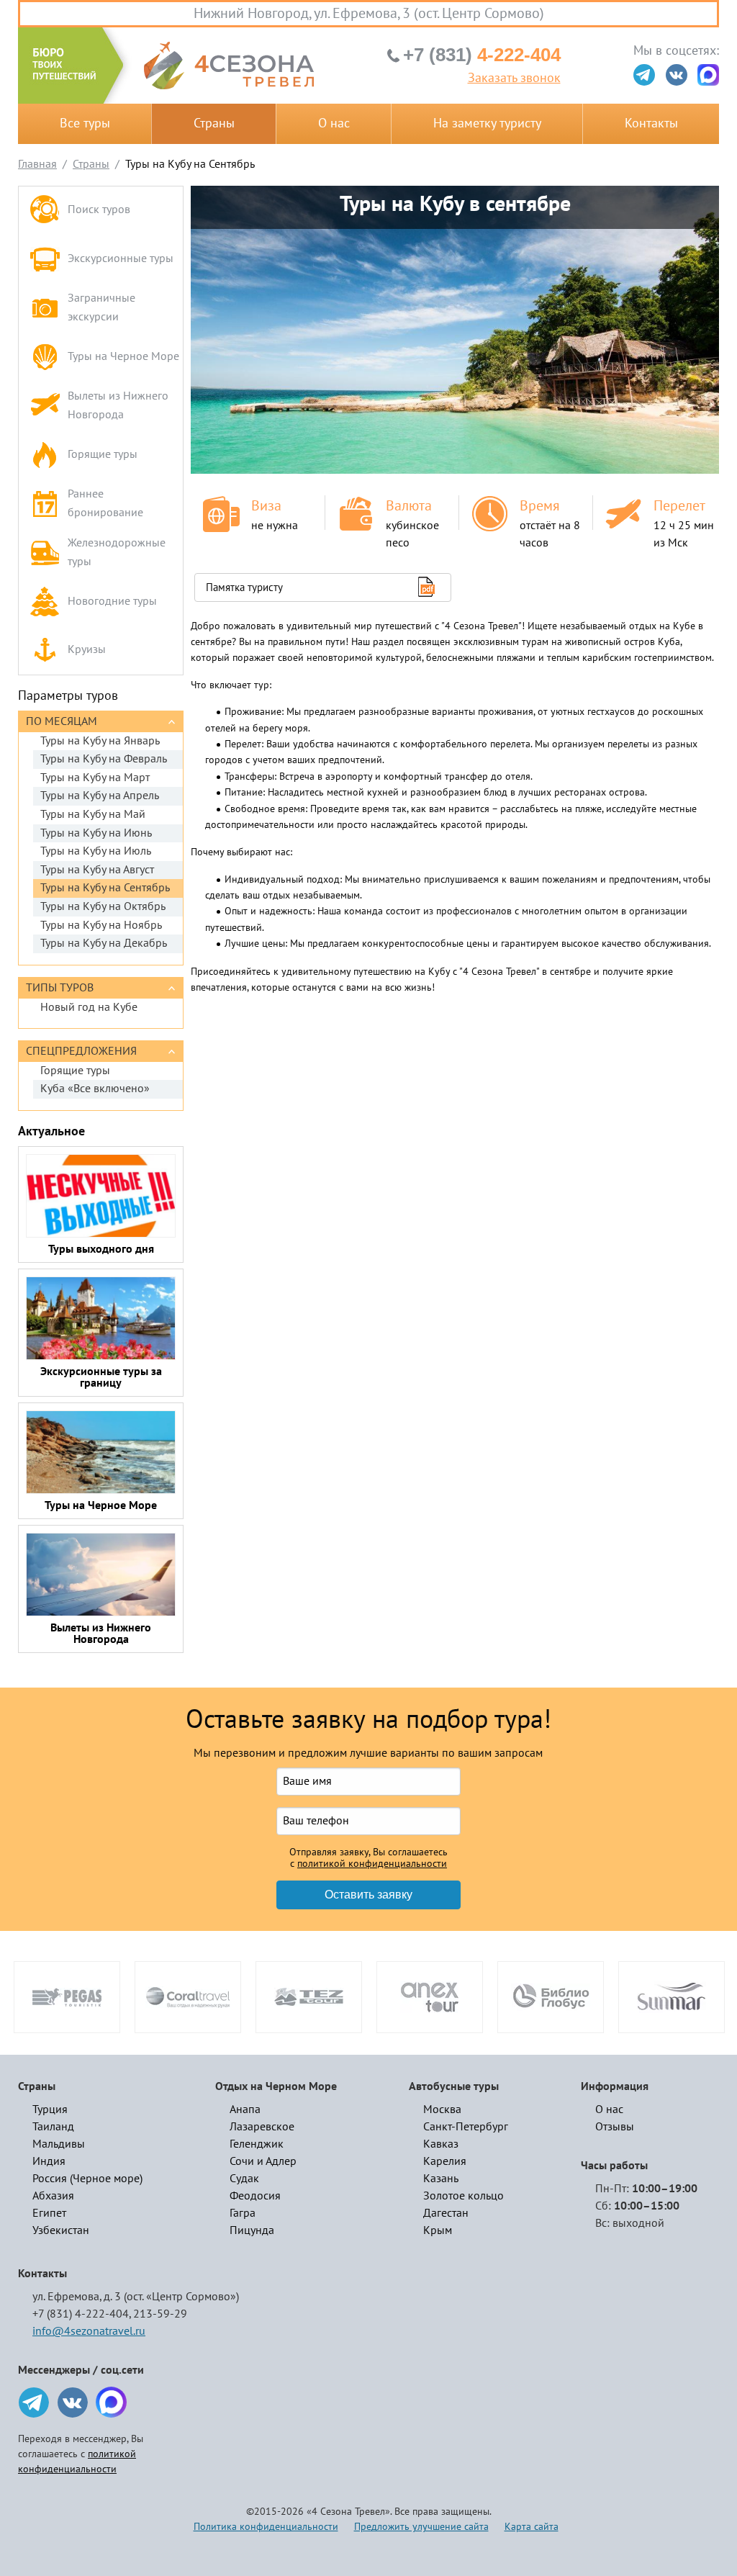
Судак (244, 2179)
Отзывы (615, 2127)
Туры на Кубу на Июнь (96, 833)
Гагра (243, 2213)
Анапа (245, 2109)
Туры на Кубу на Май (93, 814)
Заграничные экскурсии (101, 307)
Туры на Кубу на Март (95, 778)
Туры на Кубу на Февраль (104, 759)
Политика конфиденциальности (266, 2527)
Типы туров (60, 988)
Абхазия (53, 2196)
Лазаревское (262, 2127)
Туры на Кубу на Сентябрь (105, 888)
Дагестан (446, 2213)
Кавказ (441, 2144)
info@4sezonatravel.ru (89, 2331)
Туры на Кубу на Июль (96, 851)
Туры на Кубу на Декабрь (104, 943)
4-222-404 (482, 55)
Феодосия (255, 2196)
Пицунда (252, 2230)
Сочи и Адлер (263, 2161)
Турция (50, 2109)
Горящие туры (103, 454)
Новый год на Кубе (89, 1007)
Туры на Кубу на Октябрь (103, 906)
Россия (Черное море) (87, 2179)
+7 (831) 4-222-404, (82, 2314)
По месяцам (62, 721)
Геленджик (257, 2144)
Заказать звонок (514, 78)
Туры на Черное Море (123, 356)
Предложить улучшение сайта (421, 2527)
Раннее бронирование (105, 503)
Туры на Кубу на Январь (100, 741)
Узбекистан (61, 2230)
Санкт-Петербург (466, 2127)
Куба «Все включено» (95, 1089)
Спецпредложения (81, 1051)
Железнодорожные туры (117, 552)
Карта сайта (532, 2527)
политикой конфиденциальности (372, 1864)
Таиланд (53, 2127)
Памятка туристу (244, 587)
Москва (442, 2109)
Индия (49, 2161)
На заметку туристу (487, 123)
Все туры (85, 123)
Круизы (87, 649)
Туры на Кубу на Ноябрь (101, 925)
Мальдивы (59, 2144)
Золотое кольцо (464, 2196)
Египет (49, 2213)
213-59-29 (160, 2314)
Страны (214, 123)
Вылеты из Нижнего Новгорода (118, 405)
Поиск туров (99, 210)
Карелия (445, 2161)
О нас (334, 123)
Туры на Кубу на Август (97, 870)
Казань (441, 2179)
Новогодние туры (112, 601)
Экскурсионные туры (121, 258)
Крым (438, 2230)
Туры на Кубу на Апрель (100, 796)
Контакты (651, 123)
